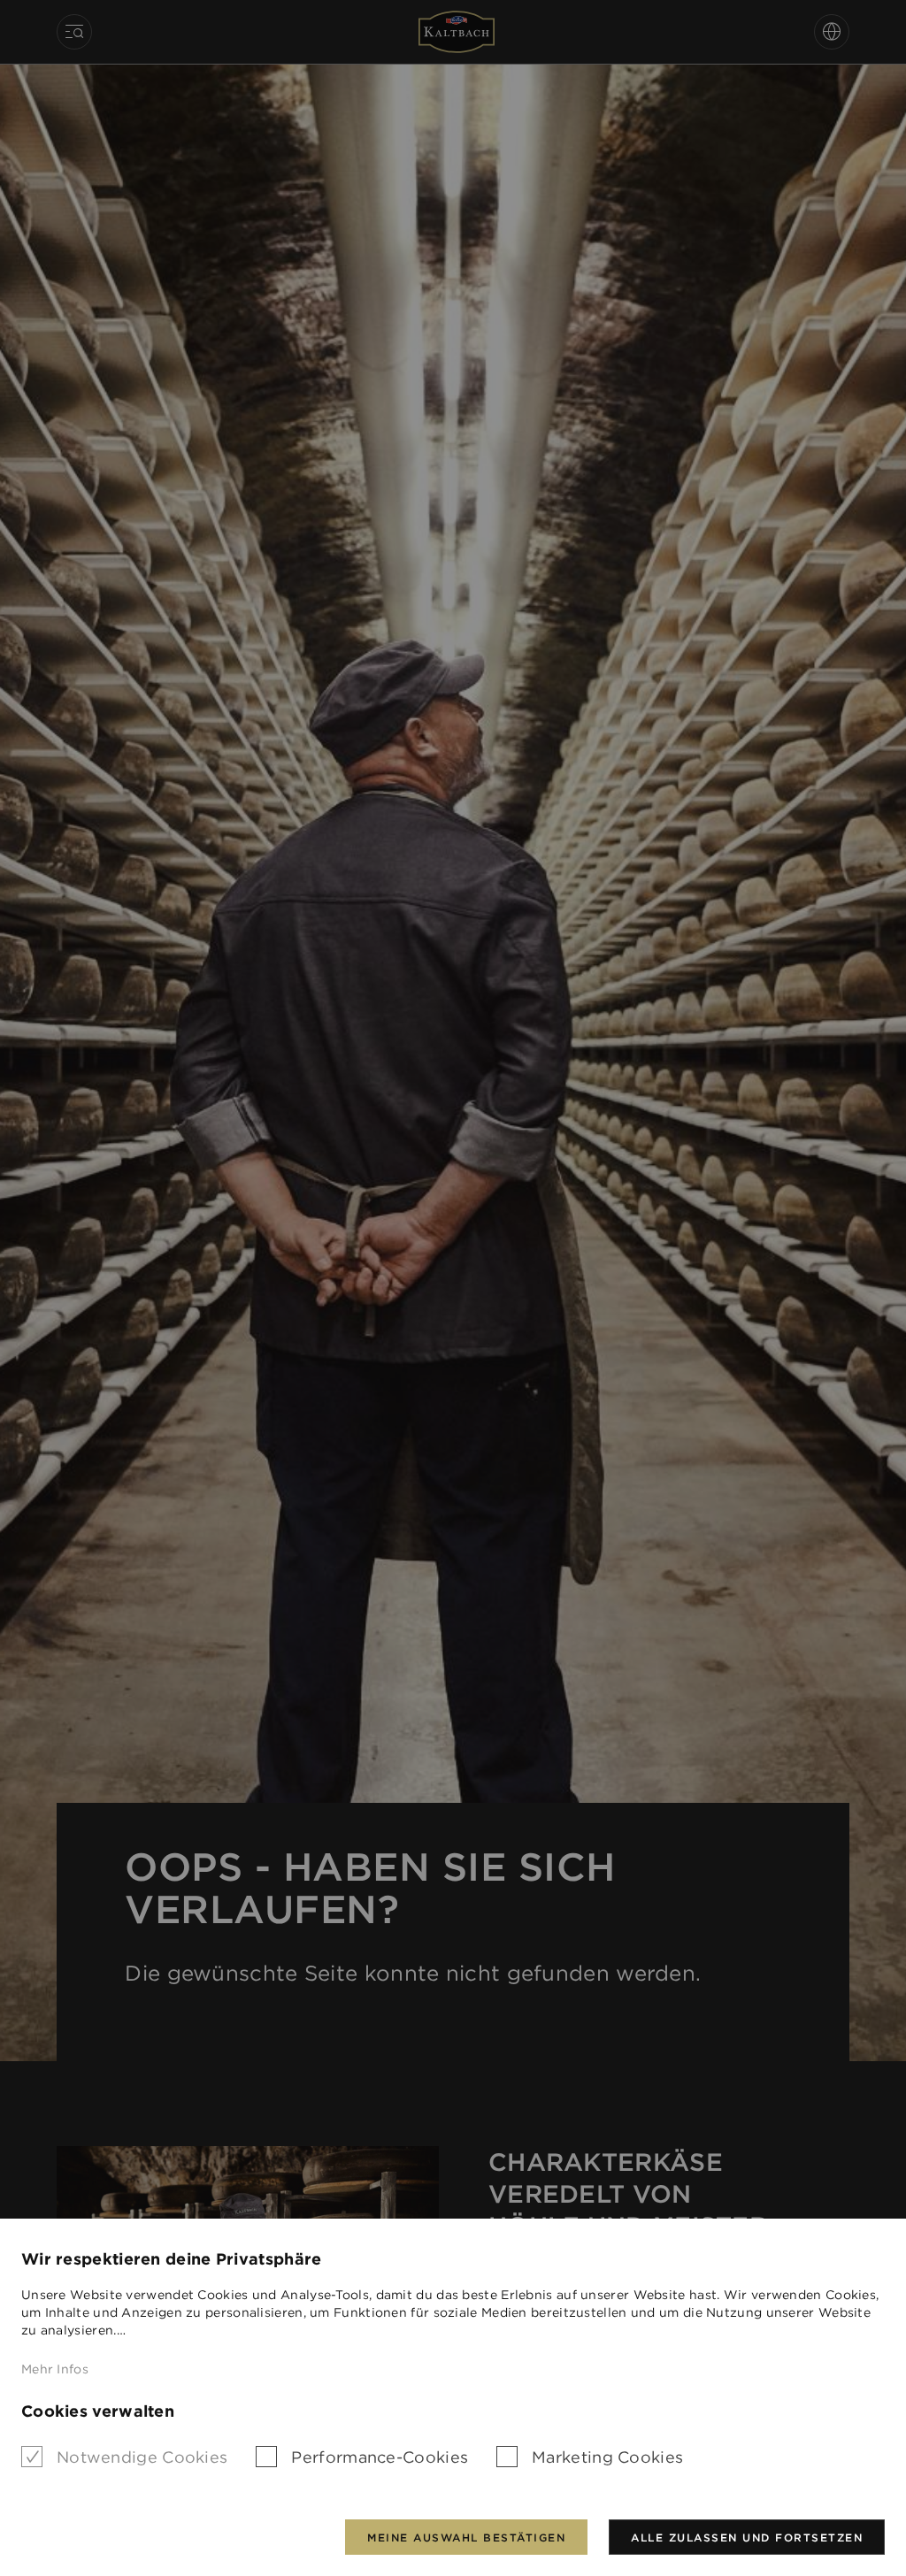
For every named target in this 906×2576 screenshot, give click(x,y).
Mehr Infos (55, 2369)
